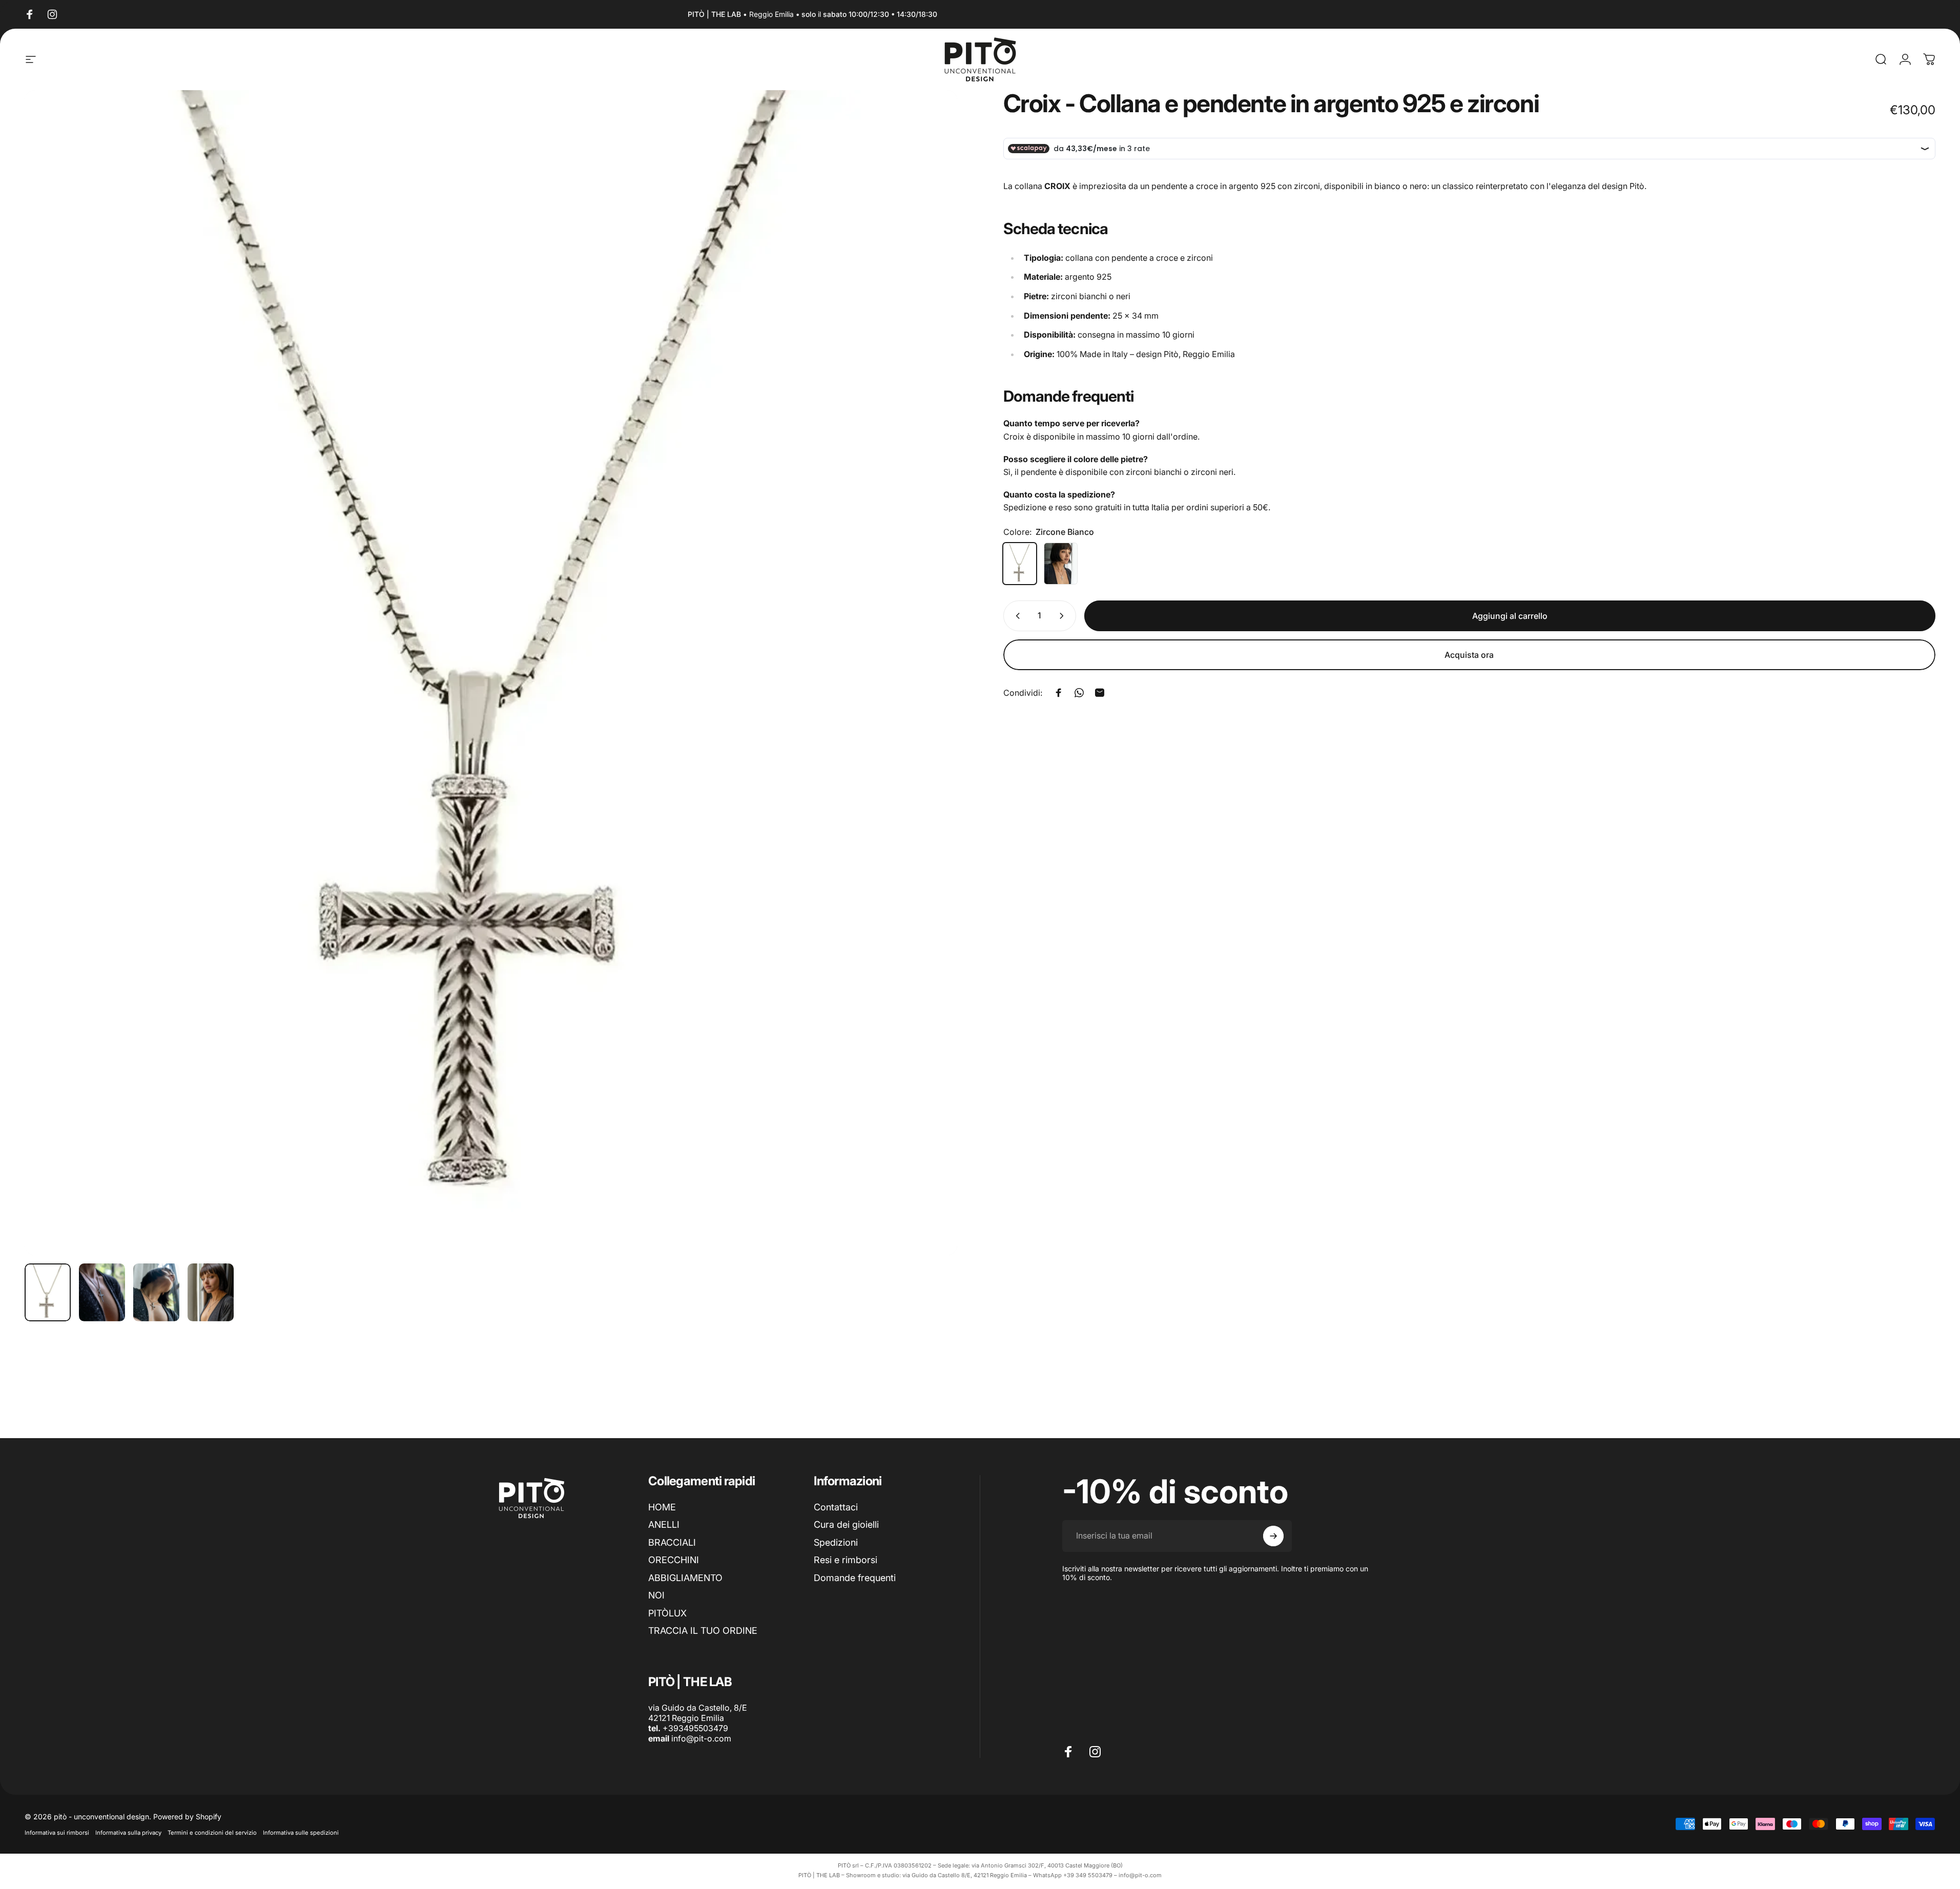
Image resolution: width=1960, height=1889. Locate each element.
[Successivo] (931, 697)
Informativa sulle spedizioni (301, 1833)
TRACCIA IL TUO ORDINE (703, 1631)
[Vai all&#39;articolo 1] (102, 1292)
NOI (656, 1595)
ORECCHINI (674, 1560)
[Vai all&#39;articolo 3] (156, 1292)
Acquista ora (1469, 655)
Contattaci (836, 1507)
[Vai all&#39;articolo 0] (48, 1292)
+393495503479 (695, 1728)
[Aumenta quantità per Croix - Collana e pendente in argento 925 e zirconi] (1064, 616)
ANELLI (664, 1524)
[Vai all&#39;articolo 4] (211, 1292)
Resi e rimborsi (845, 1560)
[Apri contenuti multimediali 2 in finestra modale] (491, 673)
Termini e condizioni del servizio (212, 1833)
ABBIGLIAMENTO (685, 1578)
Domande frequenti (855, 1578)
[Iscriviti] (1273, 1536)
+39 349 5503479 (1088, 1875)
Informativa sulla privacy (128, 1833)
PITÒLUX (667, 1613)
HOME (662, 1507)
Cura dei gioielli (846, 1524)
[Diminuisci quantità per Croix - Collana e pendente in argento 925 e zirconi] (1016, 616)
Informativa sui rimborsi (57, 1833)
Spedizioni (836, 1542)
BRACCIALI (672, 1542)
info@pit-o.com (701, 1738)
